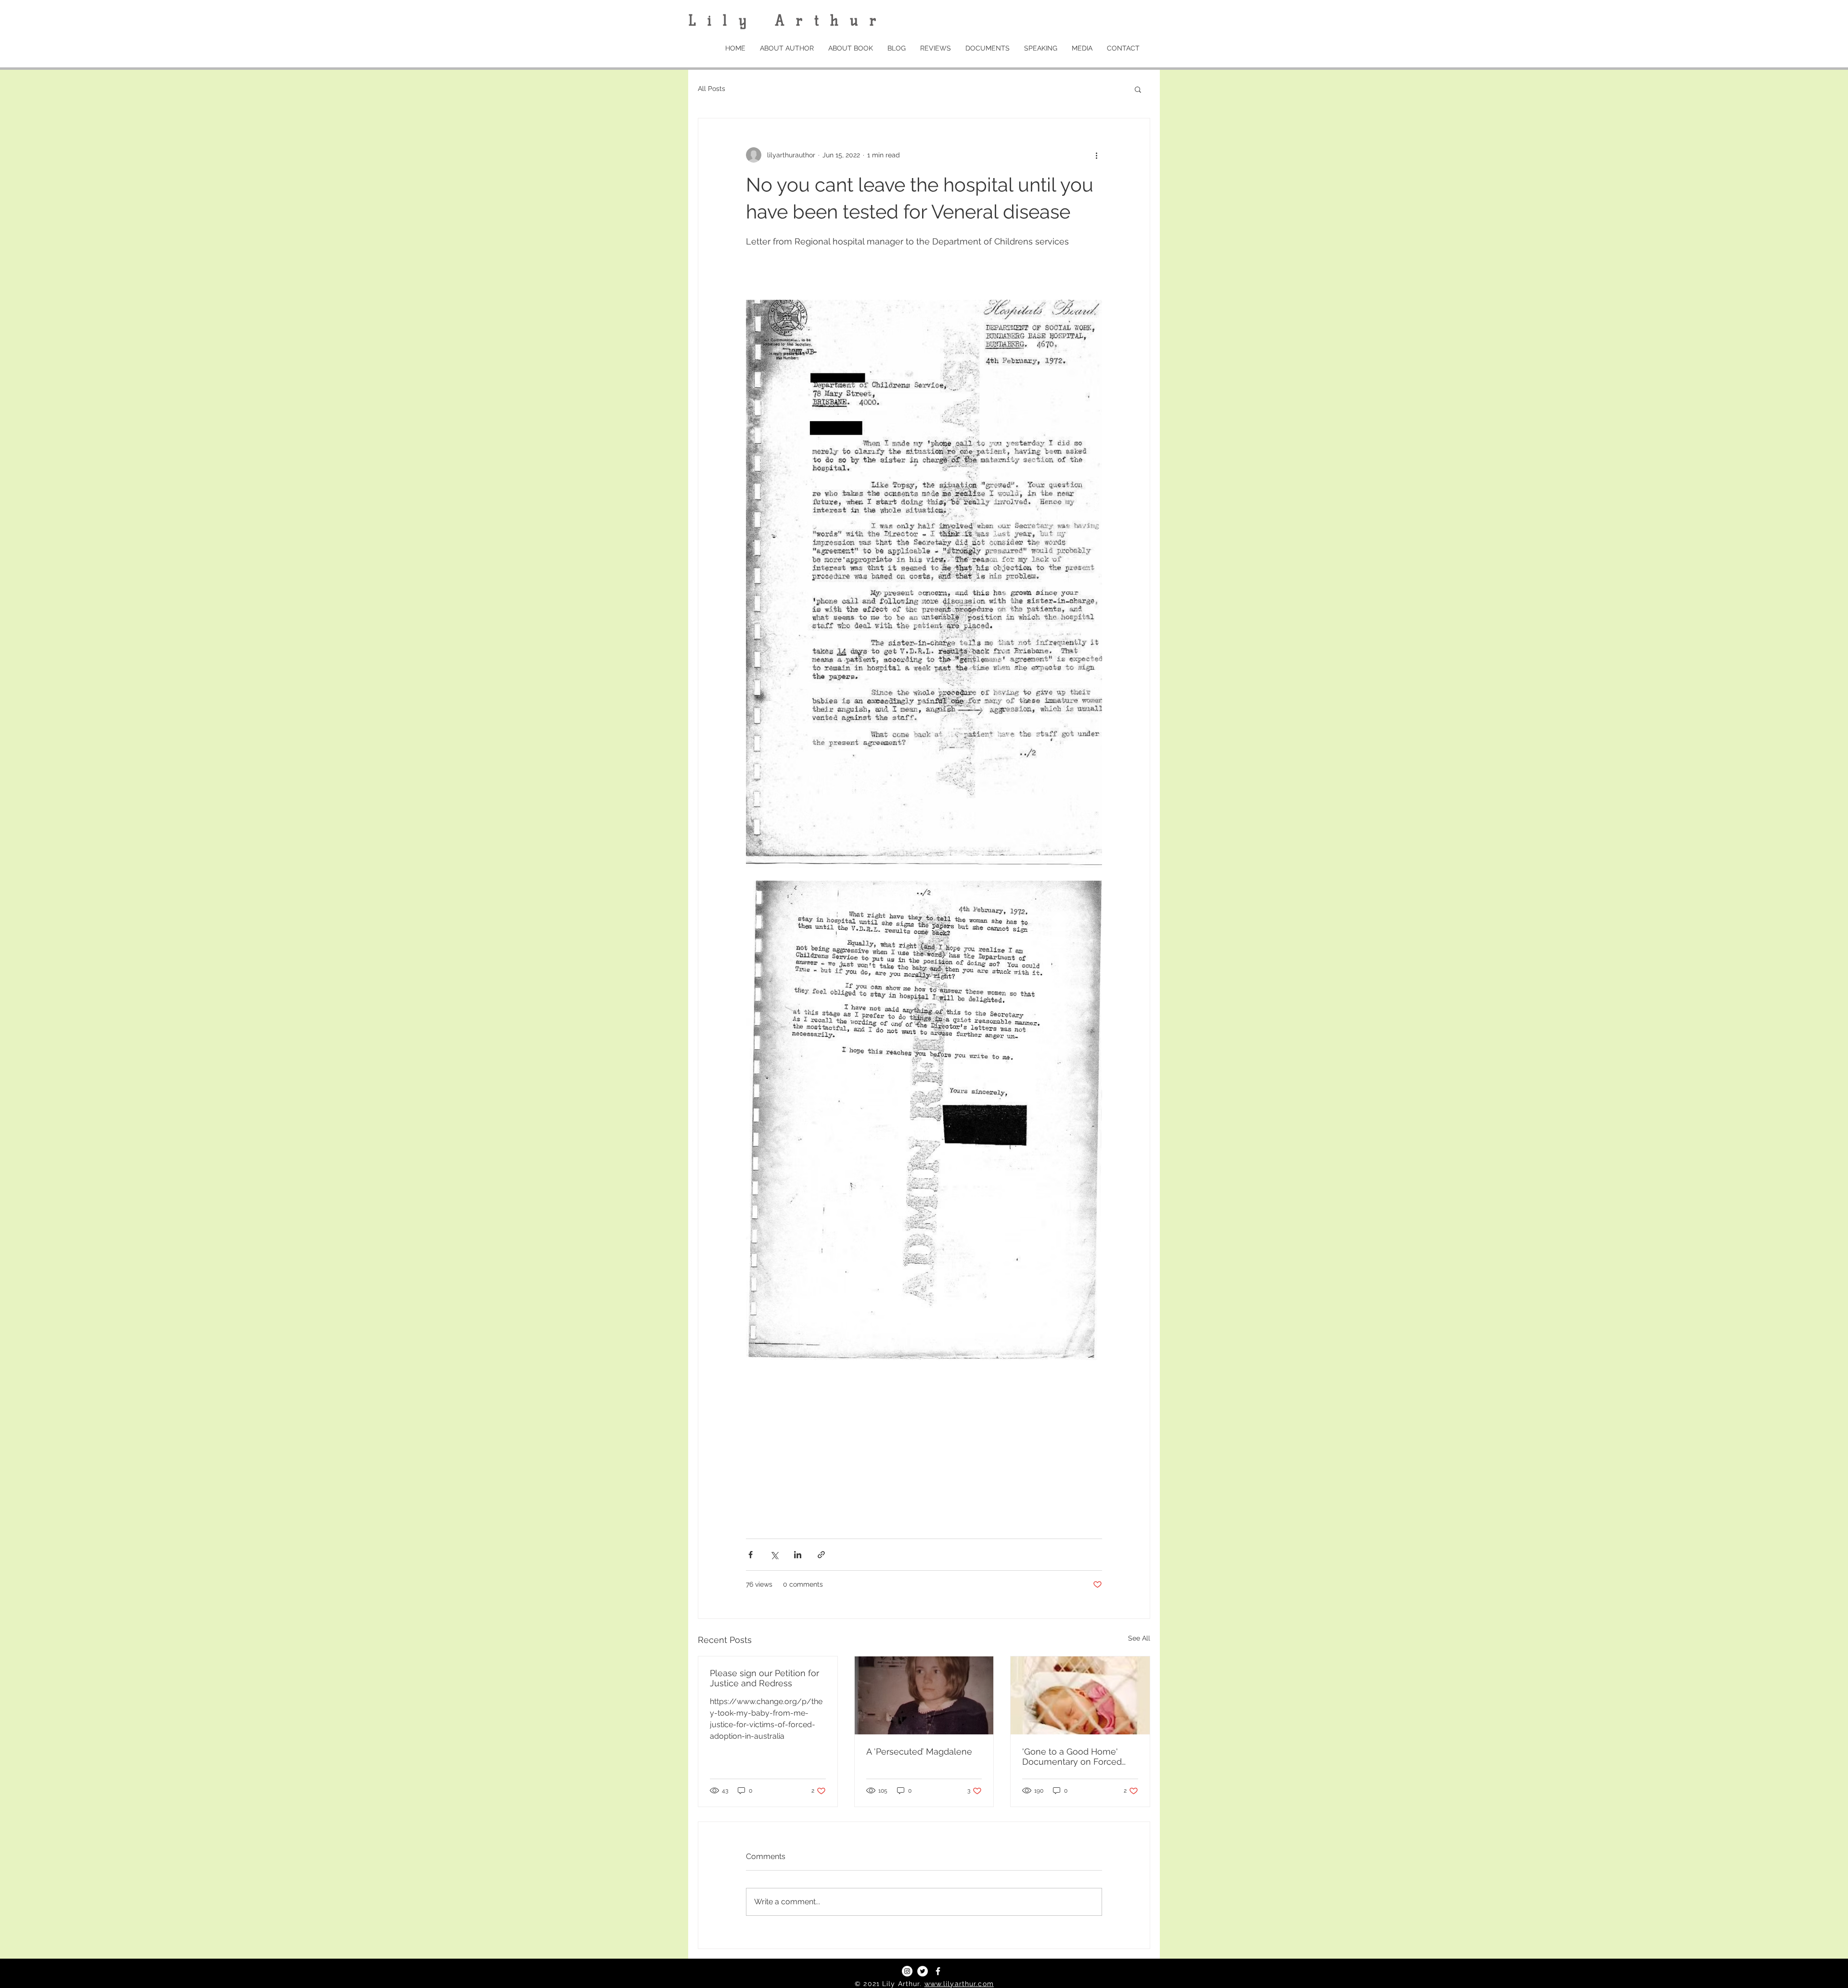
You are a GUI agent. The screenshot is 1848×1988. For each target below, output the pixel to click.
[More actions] (1096, 155)
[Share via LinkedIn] (798, 1555)
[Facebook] (938, 1971)
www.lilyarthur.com (959, 1984)
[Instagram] (907, 1971)
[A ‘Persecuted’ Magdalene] (924, 1695)
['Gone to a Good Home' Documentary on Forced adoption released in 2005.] (1080, 1695)
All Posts (712, 89)
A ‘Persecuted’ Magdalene (919, 1751)
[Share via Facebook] (751, 1555)
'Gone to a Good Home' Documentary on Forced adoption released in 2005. (1076, 1757)
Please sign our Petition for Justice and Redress (764, 1678)
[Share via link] (821, 1555)
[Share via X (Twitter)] (774, 1555)
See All (1139, 1638)
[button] (1138, 89)
